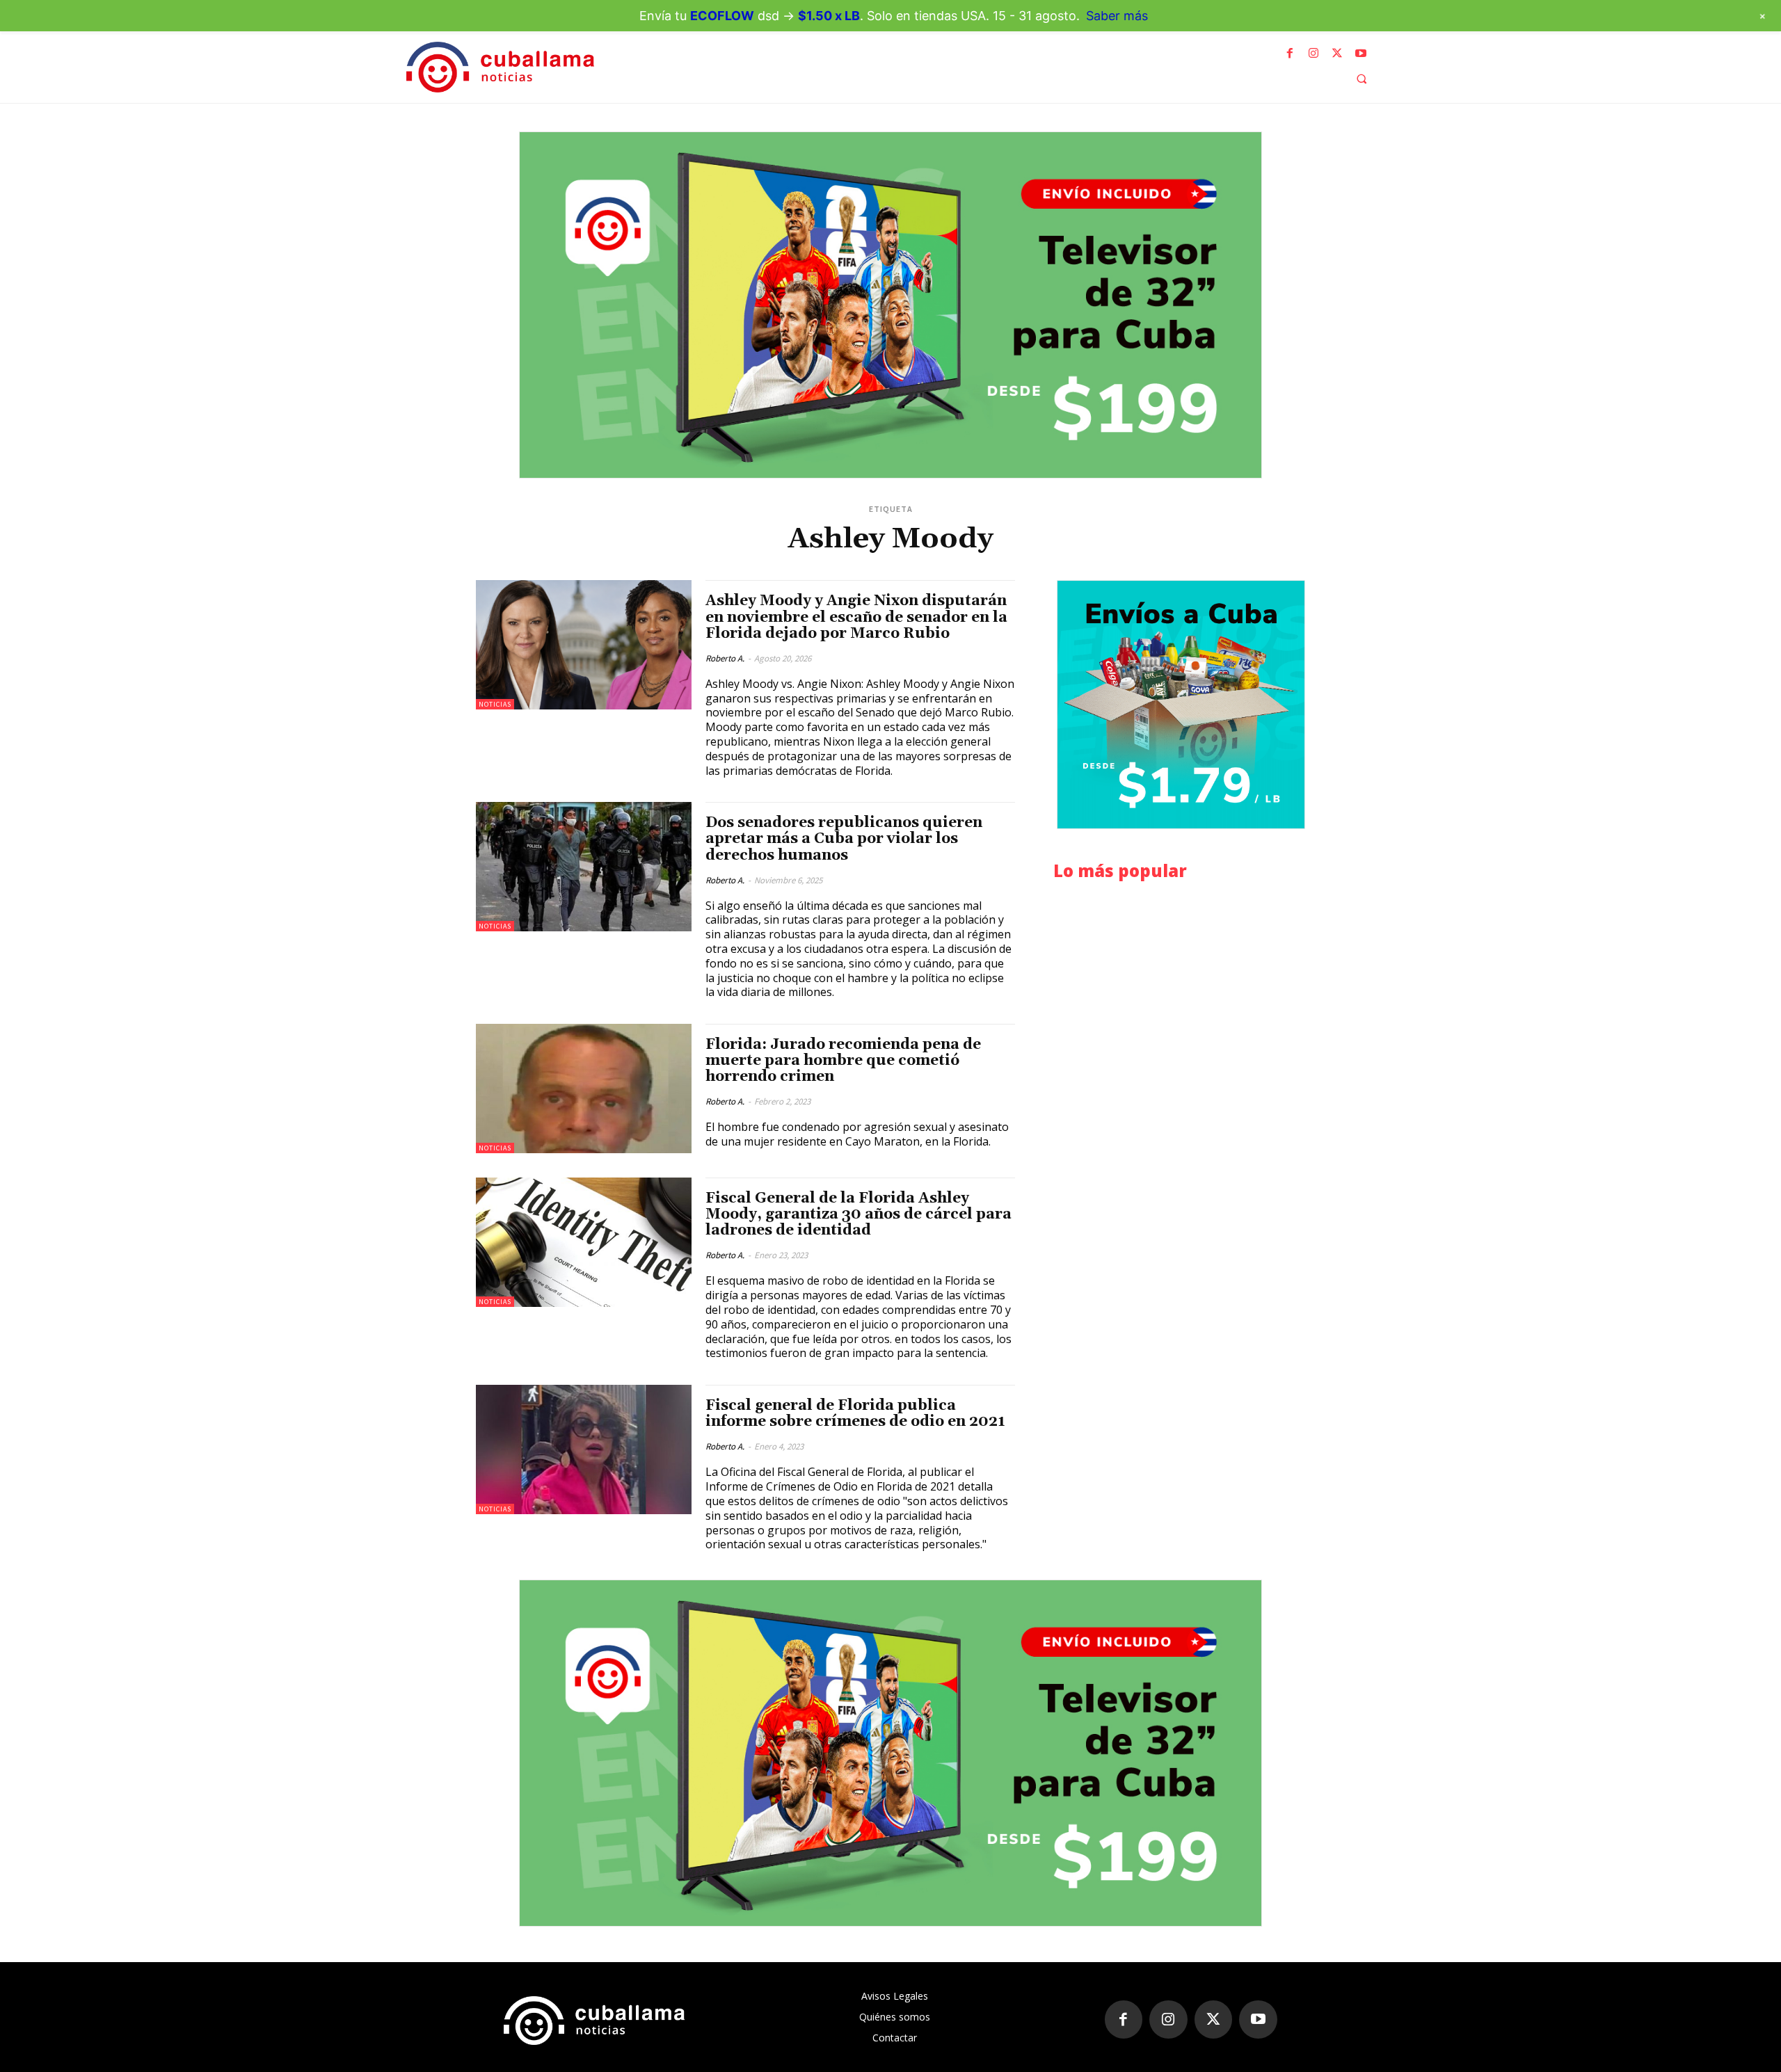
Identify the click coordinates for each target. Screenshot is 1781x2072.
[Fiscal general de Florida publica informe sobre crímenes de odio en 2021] (584, 1449)
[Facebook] (1290, 54)
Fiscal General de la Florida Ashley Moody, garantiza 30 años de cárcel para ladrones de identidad (858, 1214)
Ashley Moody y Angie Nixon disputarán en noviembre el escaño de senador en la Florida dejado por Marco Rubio (856, 617)
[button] (1361, 79)
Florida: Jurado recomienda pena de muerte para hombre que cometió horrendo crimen (843, 1061)
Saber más (1117, 16)
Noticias (495, 704)
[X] (1337, 54)
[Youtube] (1361, 54)
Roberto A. (725, 658)
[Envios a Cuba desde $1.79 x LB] (1181, 705)
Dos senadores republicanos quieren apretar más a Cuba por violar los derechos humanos (844, 839)
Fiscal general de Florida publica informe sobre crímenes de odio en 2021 (855, 1414)
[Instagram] (1313, 54)
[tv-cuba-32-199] (890, 305)
